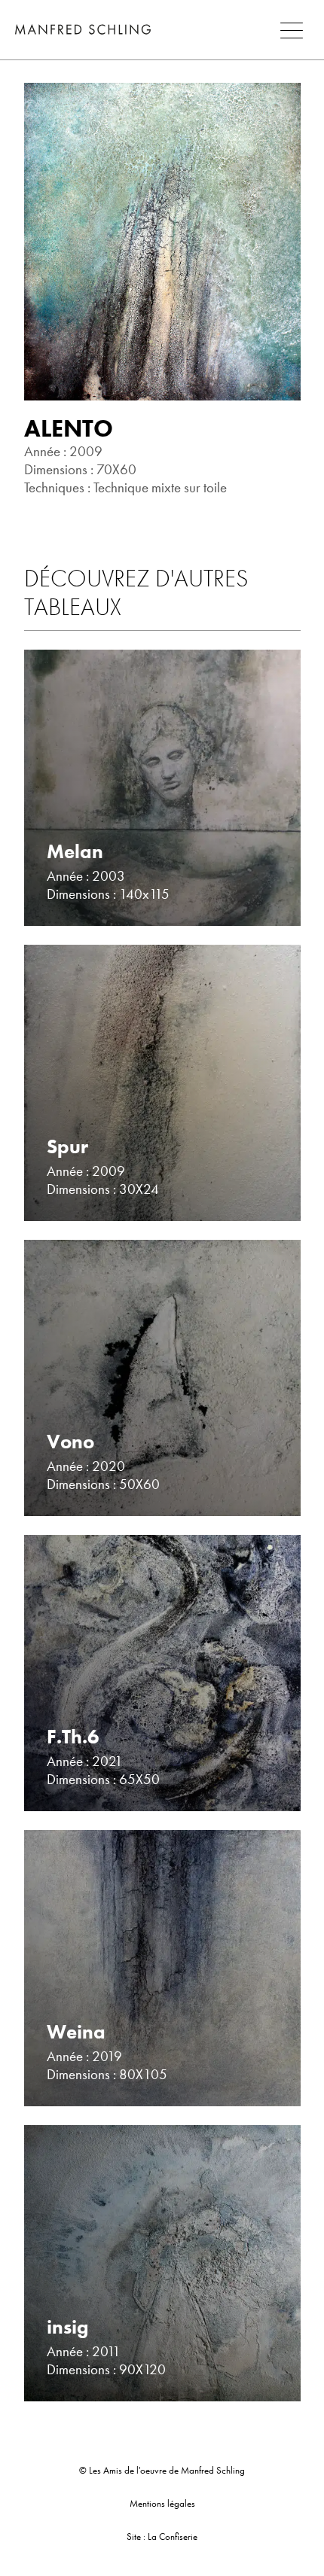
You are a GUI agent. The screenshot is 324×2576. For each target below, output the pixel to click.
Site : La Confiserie (162, 2536)
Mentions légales (162, 2503)
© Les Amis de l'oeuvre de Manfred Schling (162, 2470)
